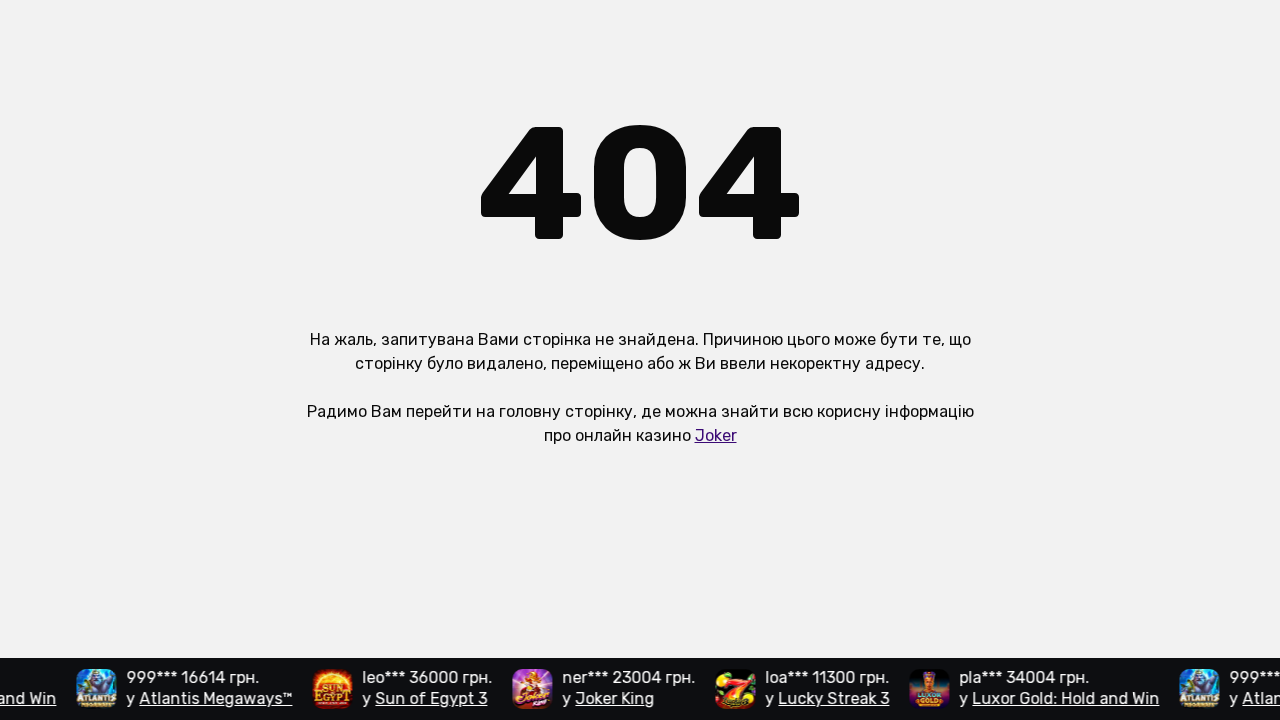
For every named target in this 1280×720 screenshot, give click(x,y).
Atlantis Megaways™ (211, 698)
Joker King (610, 698)
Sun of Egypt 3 (427, 698)
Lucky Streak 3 (829, 698)
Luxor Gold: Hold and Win (1061, 698)
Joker (716, 435)
